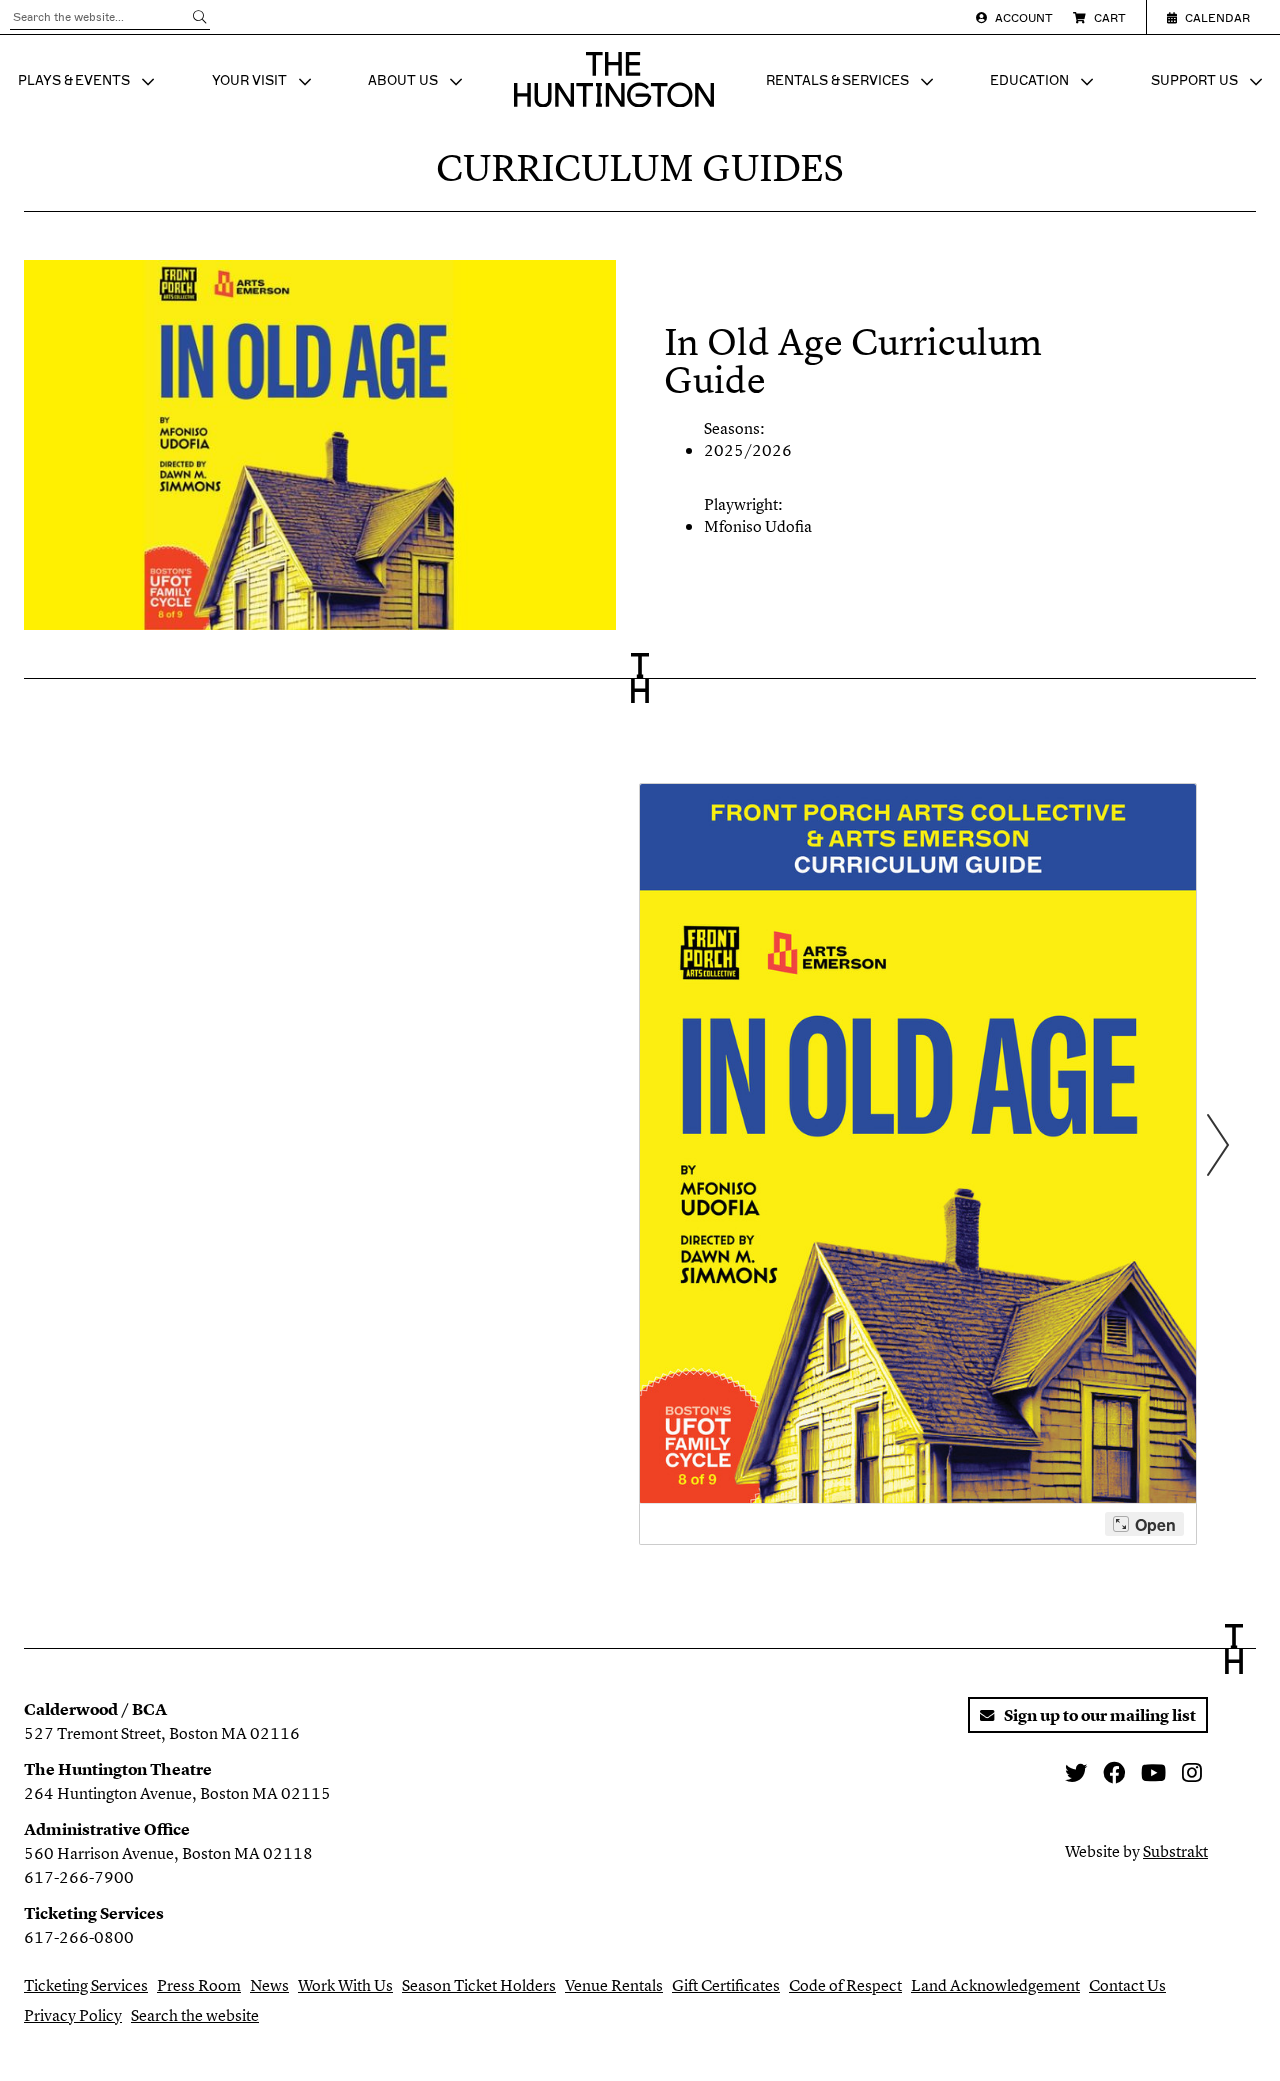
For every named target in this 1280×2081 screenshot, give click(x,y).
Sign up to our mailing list (1098, 1715)
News (269, 1985)
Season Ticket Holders (479, 1985)
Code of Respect (845, 1985)
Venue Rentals (614, 1985)
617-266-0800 (79, 1937)
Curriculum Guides (640, 168)
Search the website (195, 2015)
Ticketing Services (86, 1985)
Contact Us (1127, 1985)
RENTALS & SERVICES (852, 83)
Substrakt (1175, 1851)
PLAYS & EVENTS (88, 83)
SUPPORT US (1209, 83)
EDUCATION (1044, 83)
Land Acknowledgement (995, 1985)
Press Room (199, 1985)
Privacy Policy (73, 2015)
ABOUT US (417, 83)
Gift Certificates (726, 1985)
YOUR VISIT (264, 83)
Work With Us (345, 1985)
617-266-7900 (79, 1877)
